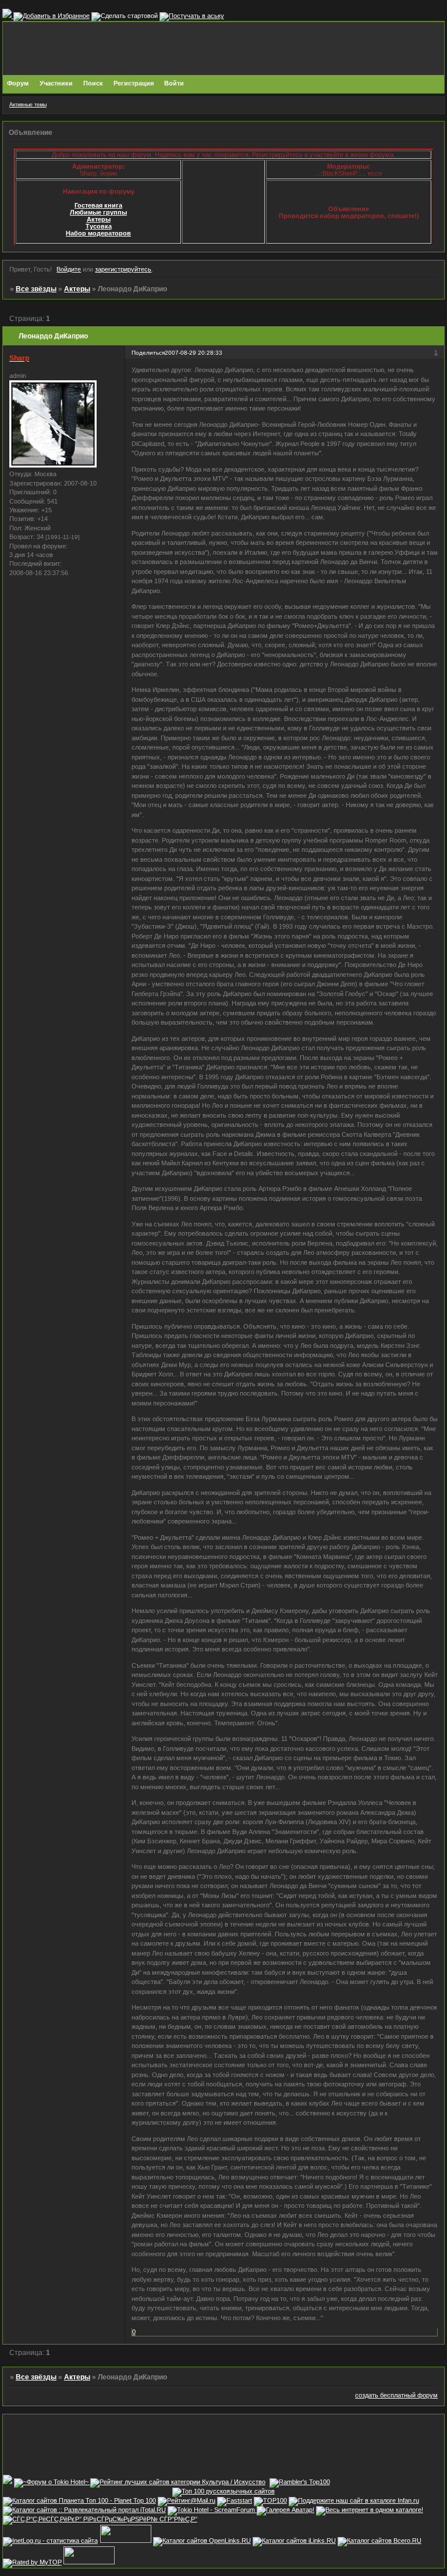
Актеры (99, 219)
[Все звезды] (8, 2482)
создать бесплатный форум (396, 2395)
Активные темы (28, 105)
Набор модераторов (98, 233)
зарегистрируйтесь (123, 269)
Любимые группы (98, 212)
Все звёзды (36, 289)
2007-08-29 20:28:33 (194, 353)
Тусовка (99, 226)
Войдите (69, 269)
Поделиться (148, 353)
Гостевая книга (98, 205)
